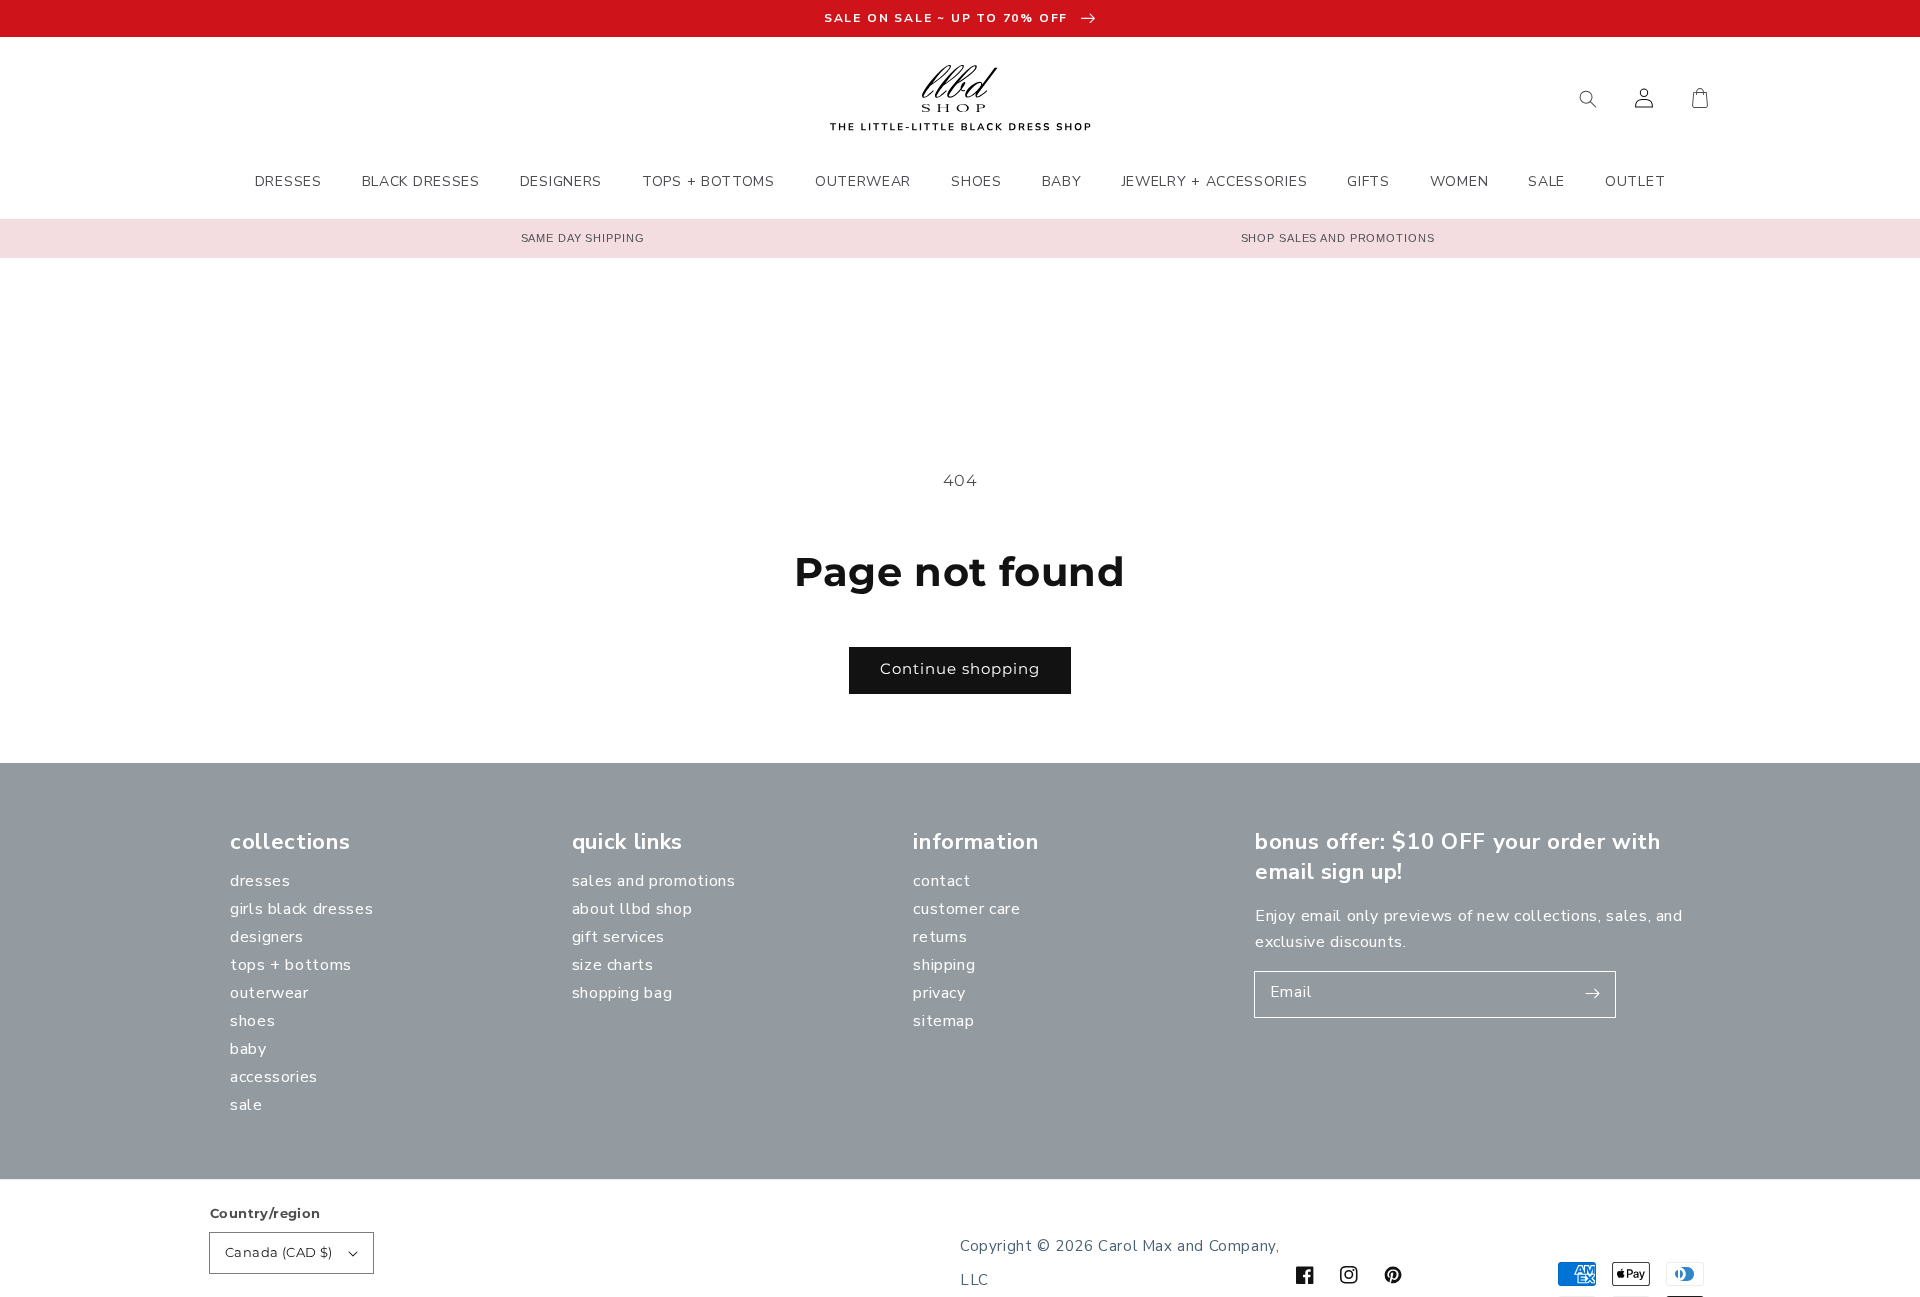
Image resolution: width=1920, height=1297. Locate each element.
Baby (248, 1049)
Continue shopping (960, 668)
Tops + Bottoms (291, 965)
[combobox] (1495, 98)
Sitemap (943, 1021)
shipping (944, 965)
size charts (613, 965)
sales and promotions (654, 881)
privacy (939, 993)
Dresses (260, 881)
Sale (246, 1105)
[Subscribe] (1593, 994)
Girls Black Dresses (301, 909)
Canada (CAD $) (279, 1252)
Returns (940, 937)
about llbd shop (632, 909)
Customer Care (966, 909)
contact (941, 881)
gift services (618, 937)
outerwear (269, 993)
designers (267, 937)
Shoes (252, 1021)
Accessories (274, 1077)
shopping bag (622, 993)
